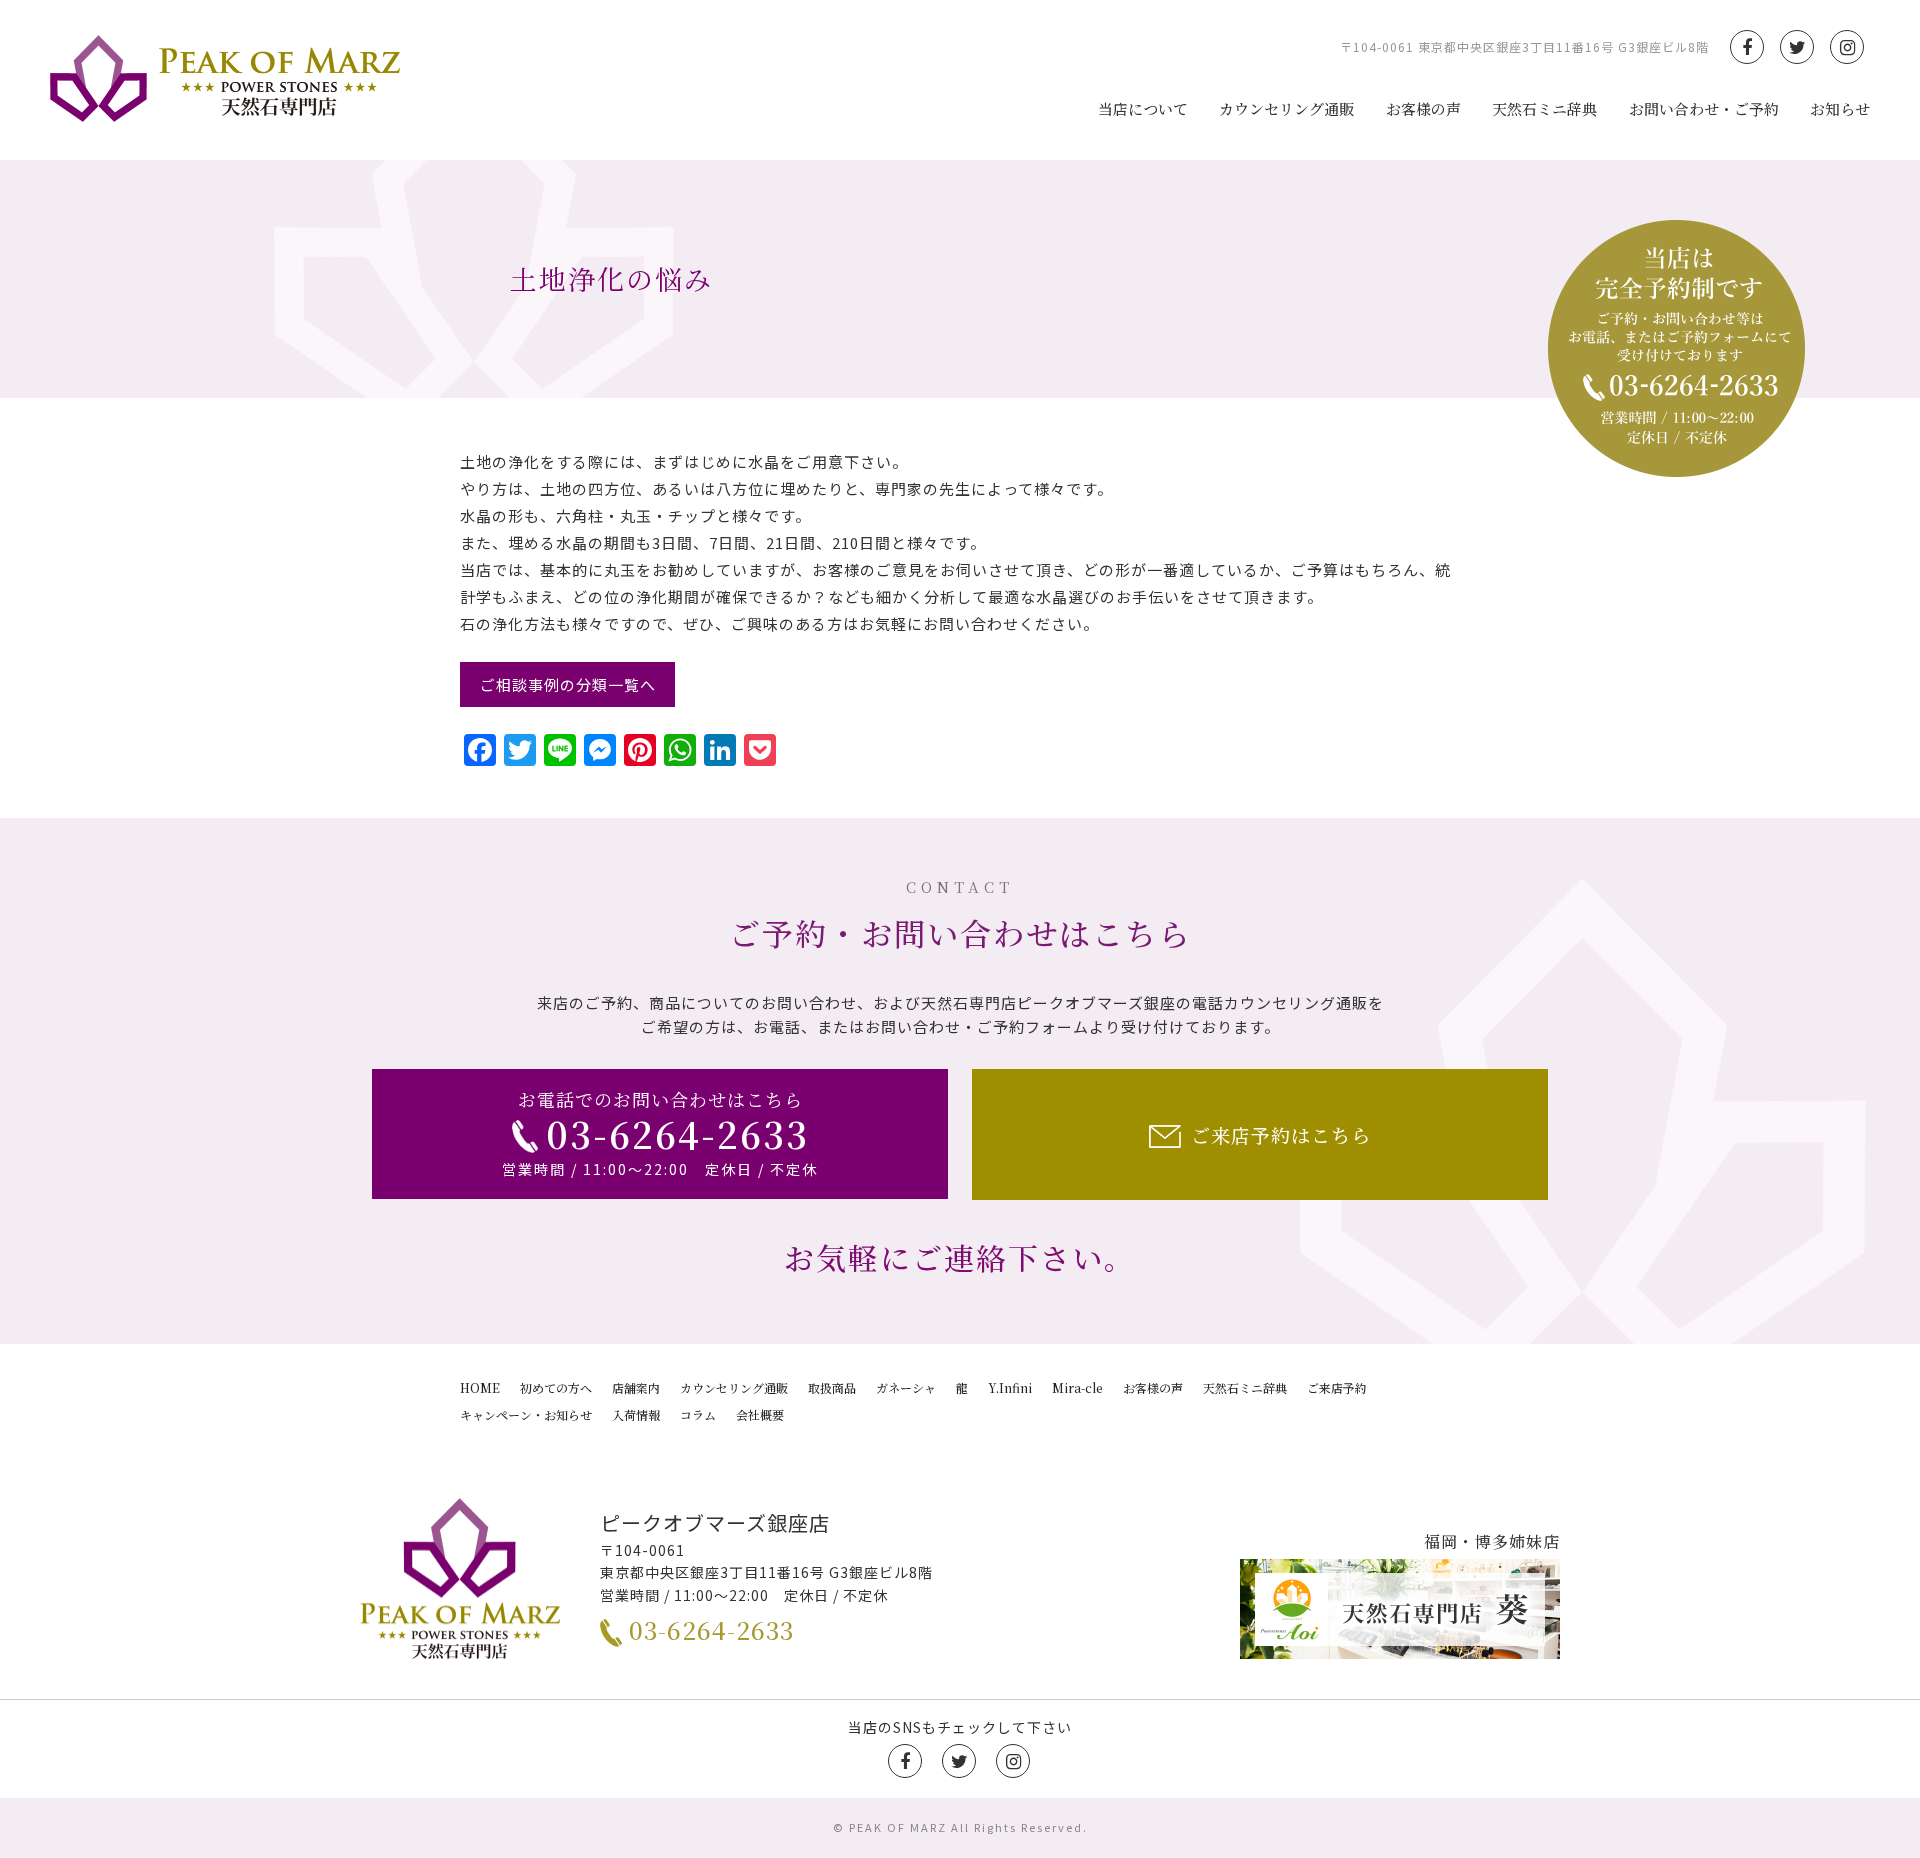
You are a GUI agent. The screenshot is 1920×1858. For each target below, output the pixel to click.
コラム (698, 1414)
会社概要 (760, 1414)
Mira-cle (1077, 1387)
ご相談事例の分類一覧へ (568, 684)
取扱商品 (832, 1387)
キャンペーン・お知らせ (526, 1414)
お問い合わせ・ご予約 (1704, 108)
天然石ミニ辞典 (1544, 108)
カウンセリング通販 (1286, 108)
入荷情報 (636, 1414)
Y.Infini (1010, 1387)
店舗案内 (636, 1387)
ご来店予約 (1337, 1387)
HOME (480, 1387)
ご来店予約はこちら (1281, 1134)
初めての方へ (556, 1387)
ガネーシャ (906, 1387)
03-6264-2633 (711, 1629)
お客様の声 (1423, 108)
